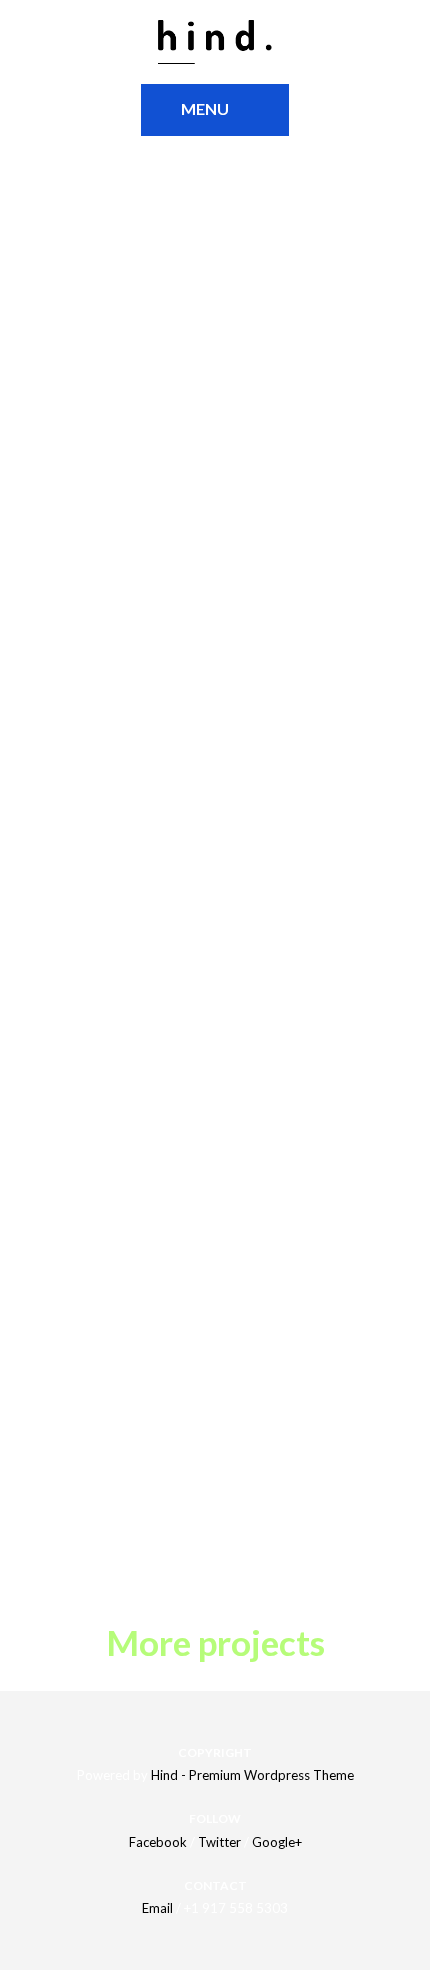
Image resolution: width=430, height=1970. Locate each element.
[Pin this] (109, 1541)
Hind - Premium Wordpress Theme (252, 1775)
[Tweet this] (53, 1541)
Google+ (277, 1842)
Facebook (158, 1842)
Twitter (219, 1842)
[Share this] (25, 1541)
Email (157, 1908)
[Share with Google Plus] (81, 1541)
